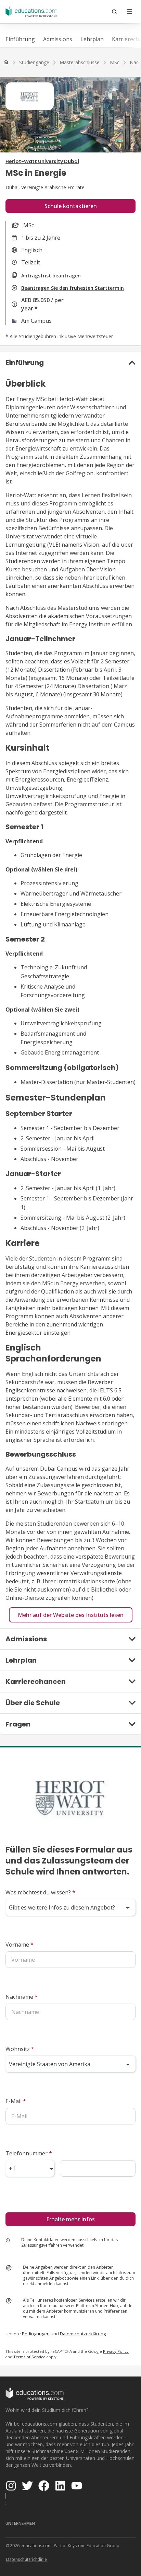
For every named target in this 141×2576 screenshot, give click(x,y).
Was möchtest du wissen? (40, 1892)
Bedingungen (36, 2334)
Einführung (20, 39)
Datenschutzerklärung (83, 2334)
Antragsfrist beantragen (51, 276)
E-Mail (16, 2101)
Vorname (20, 1945)
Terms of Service (29, 2357)
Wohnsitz (20, 2049)
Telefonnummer (29, 2153)
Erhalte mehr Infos (70, 2219)
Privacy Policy (116, 2351)
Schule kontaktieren (71, 206)
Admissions (58, 39)
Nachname (22, 1997)
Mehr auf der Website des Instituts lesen (71, 1615)
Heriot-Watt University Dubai (42, 161)
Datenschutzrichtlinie (27, 2559)
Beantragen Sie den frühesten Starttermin (73, 288)
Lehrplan (92, 39)
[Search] (114, 12)
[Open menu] (129, 12)
